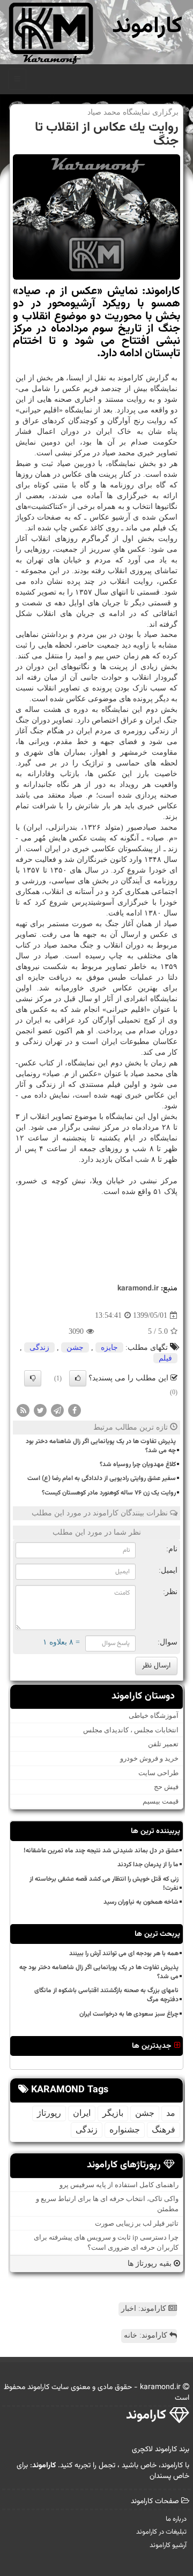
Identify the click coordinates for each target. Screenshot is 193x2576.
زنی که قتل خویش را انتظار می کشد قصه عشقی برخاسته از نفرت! (104, 1884)
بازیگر (113, 2113)
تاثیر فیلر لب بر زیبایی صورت (137, 2223)
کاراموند (147, 27)
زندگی (39, 1347)
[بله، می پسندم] (78, 1378)
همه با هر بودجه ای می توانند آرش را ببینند (124, 1954)
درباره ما (176, 2519)
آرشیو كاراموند (168, 2545)
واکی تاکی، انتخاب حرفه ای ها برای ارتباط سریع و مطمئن (107, 2204)
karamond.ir (138, 1289)
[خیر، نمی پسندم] (33, 1378)
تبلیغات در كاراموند (161, 2532)
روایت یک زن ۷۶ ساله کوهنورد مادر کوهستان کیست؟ (109, 1493)
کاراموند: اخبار (145, 2308)
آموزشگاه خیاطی (154, 1715)
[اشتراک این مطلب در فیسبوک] (75, 1410)
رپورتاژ (49, 2113)
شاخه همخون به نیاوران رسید (141, 1902)
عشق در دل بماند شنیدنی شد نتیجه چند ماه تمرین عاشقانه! (101, 1851)
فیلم (165, 1358)
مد (171, 2113)
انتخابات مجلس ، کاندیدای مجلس (131, 1730)
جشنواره (125, 2130)
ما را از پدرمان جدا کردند (148, 1865)
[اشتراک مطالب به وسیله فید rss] (23, 1410)
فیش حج (166, 1787)
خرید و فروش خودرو (149, 1758)
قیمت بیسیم (161, 1801)
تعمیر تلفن (163, 1744)
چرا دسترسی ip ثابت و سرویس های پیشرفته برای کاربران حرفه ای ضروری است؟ (106, 2242)
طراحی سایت (158, 1773)
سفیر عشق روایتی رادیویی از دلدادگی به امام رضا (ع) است (102, 1478)
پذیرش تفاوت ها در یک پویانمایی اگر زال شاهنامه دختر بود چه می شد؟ (101, 1446)
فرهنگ (164, 2130)
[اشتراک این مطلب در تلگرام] (57, 1410)
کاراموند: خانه (147, 2335)
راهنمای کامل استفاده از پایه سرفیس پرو (119, 2185)
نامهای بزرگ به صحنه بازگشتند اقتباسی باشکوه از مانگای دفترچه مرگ (106, 1995)
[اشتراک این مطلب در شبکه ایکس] (40, 1410)
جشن (75, 1347)
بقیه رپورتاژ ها (151, 2263)
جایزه (109, 1347)
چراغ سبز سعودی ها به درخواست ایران (129, 2014)
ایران (82, 2113)
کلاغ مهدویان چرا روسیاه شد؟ (138, 1465)
